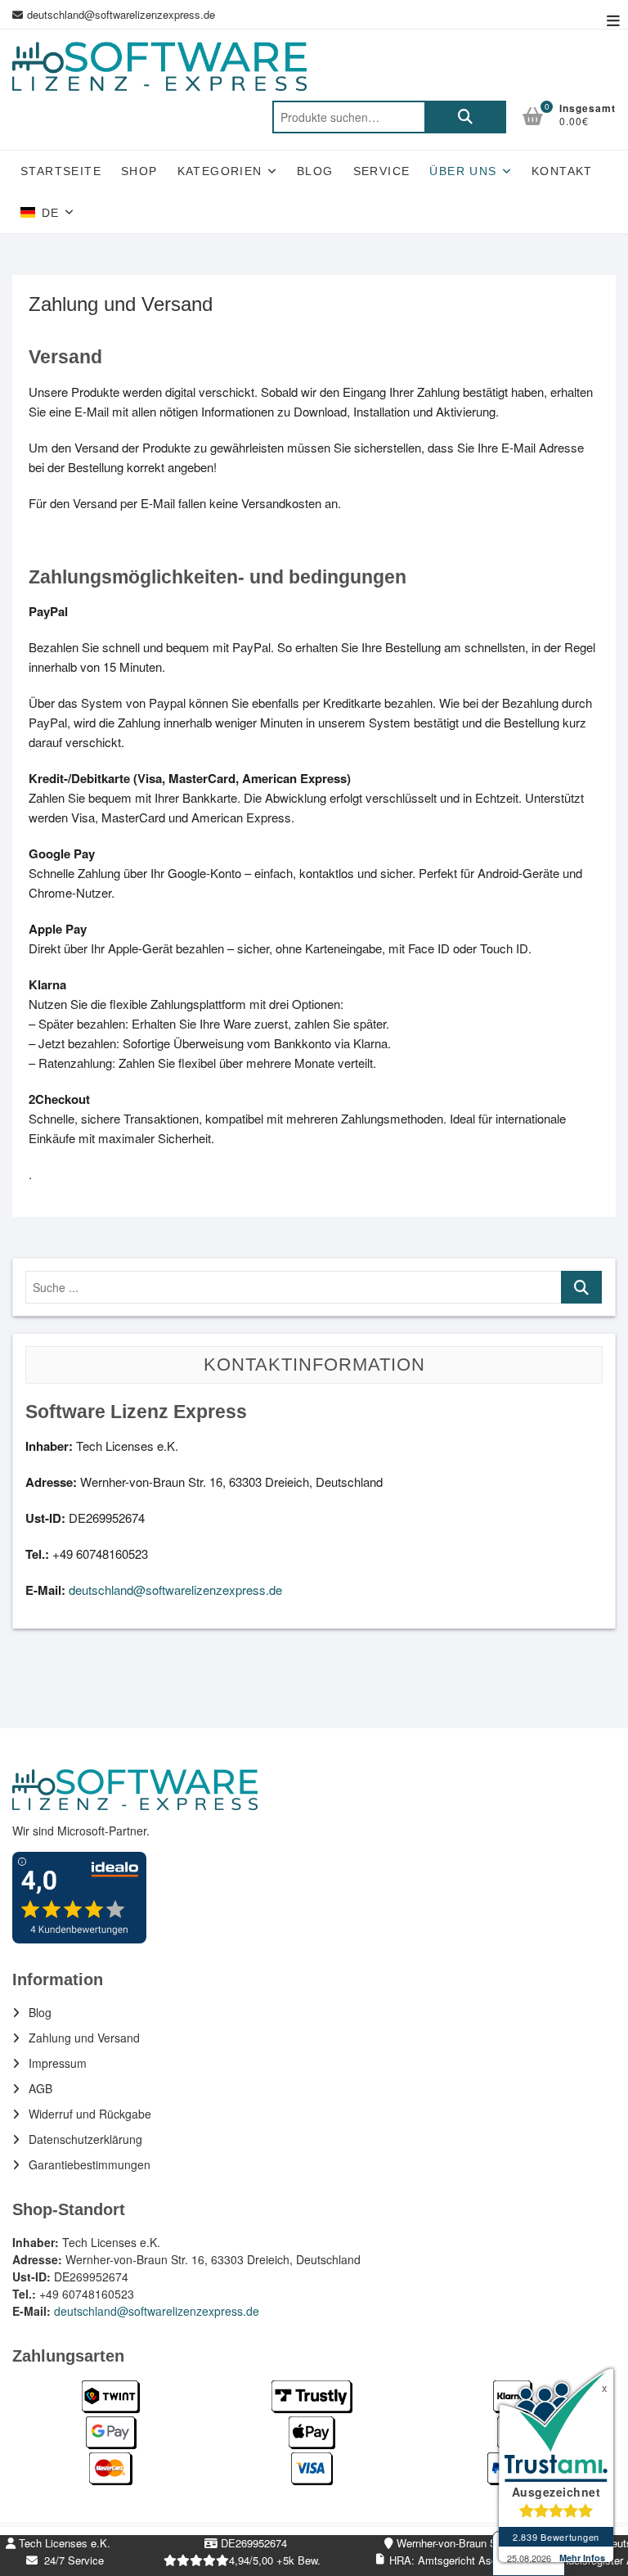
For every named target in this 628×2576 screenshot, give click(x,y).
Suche (465, 117)
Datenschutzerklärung (85, 2139)
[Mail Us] (20, 15)
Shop (139, 171)
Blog (315, 171)
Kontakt (562, 171)
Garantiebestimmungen (90, 2164)
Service (382, 171)
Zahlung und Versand (84, 2038)
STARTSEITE (61, 171)
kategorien (220, 171)
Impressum (58, 2063)
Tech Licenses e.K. (63, 2543)
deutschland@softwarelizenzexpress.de (121, 14)
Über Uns (463, 171)
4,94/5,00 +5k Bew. (275, 2560)
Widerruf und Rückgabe (90, 2114)
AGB (40, 2088)
